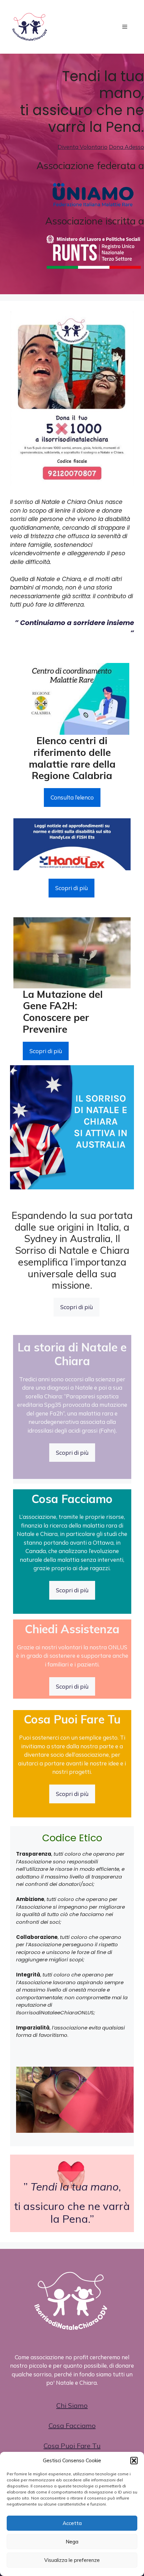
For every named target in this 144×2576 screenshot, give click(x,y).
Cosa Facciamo (72, 2426)
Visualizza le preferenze (72, 2560)
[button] (134, 2461)
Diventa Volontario (83, 147)
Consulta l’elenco (72, 797)
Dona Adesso (126, 147)
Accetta (72, 2523)
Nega (72, 2542)
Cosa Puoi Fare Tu (72, 2446)
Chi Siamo (72, 2405)
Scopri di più (71, 888)
